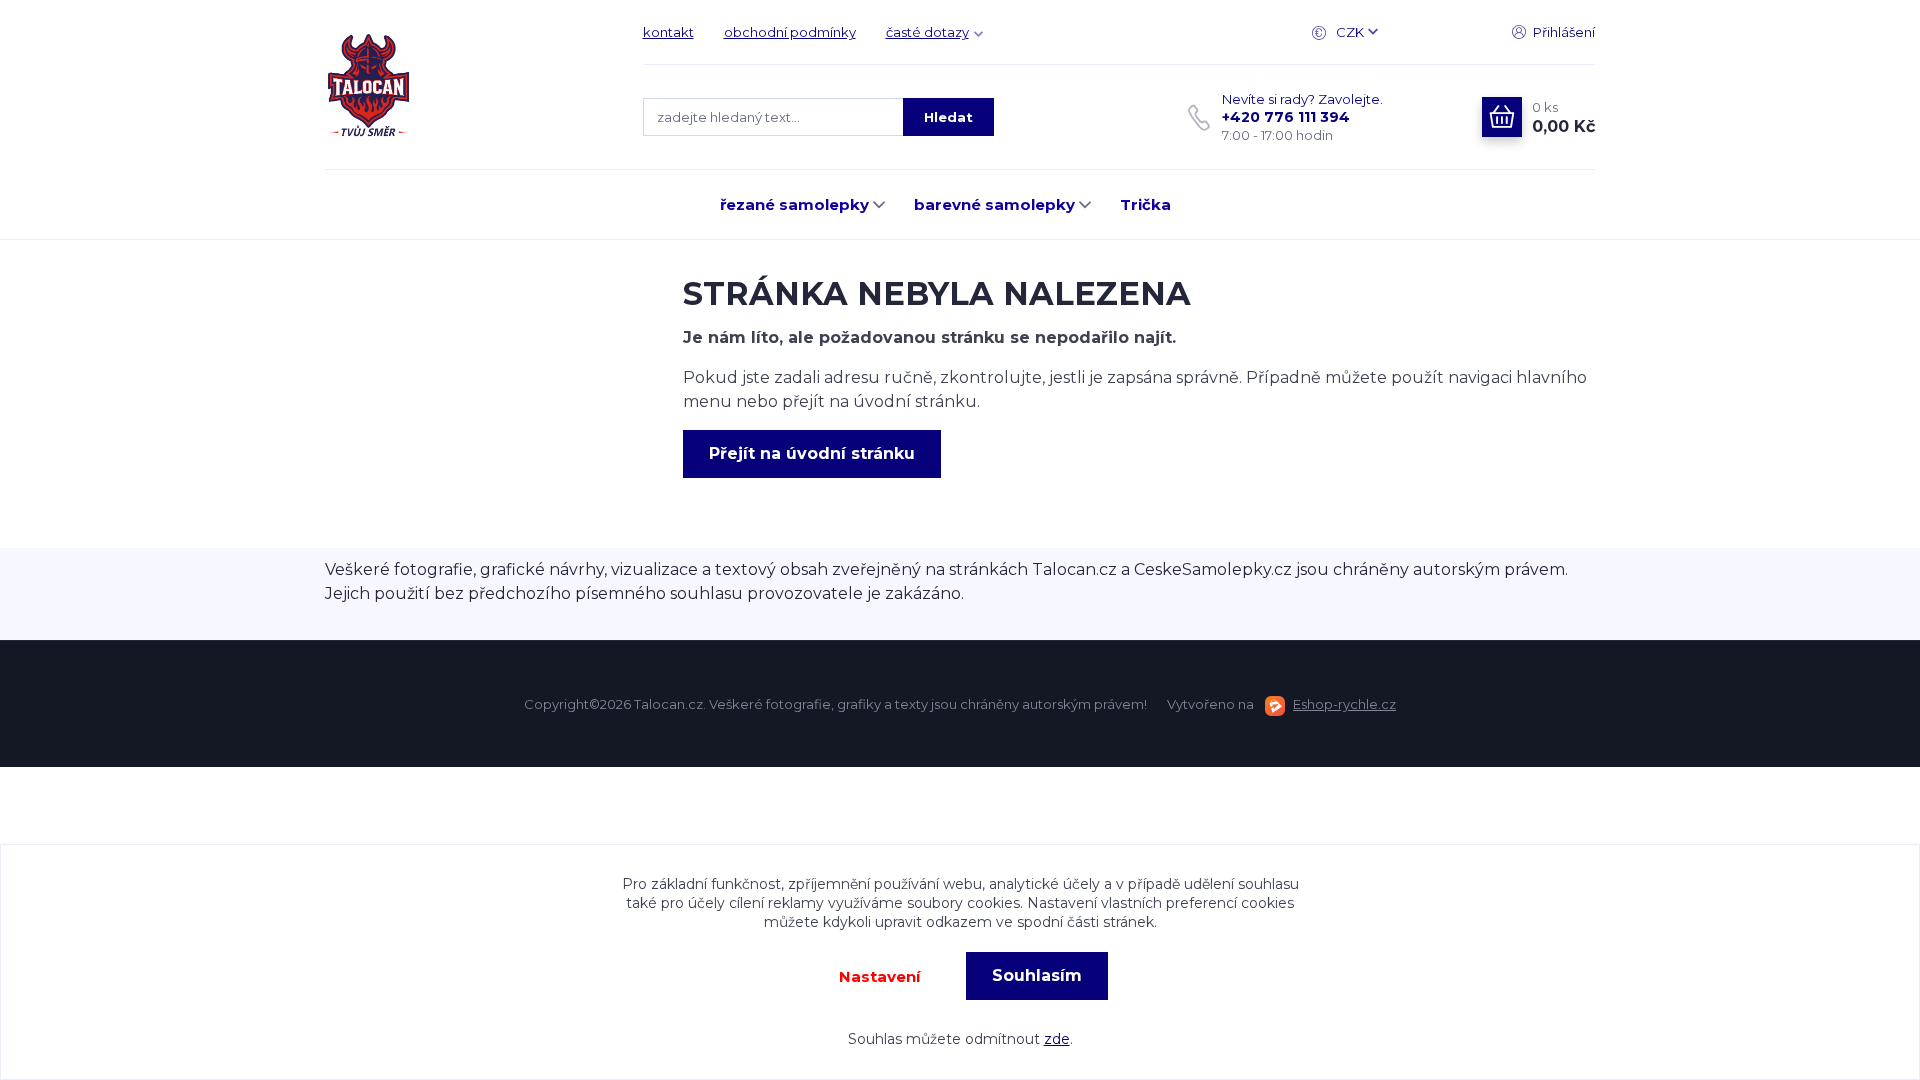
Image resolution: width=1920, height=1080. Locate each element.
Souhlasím (1037, 975)
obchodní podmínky (790, 32)
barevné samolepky (994, 204)
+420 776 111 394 (1286, 117)
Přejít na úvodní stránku (812, 453)
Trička (1145, 204)
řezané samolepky (794, 204)
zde (1057, 1039)
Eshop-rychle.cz (1344, 704)
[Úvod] (464, 85)
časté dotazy (927, 32)
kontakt (668, 32)
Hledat (948, 117)
